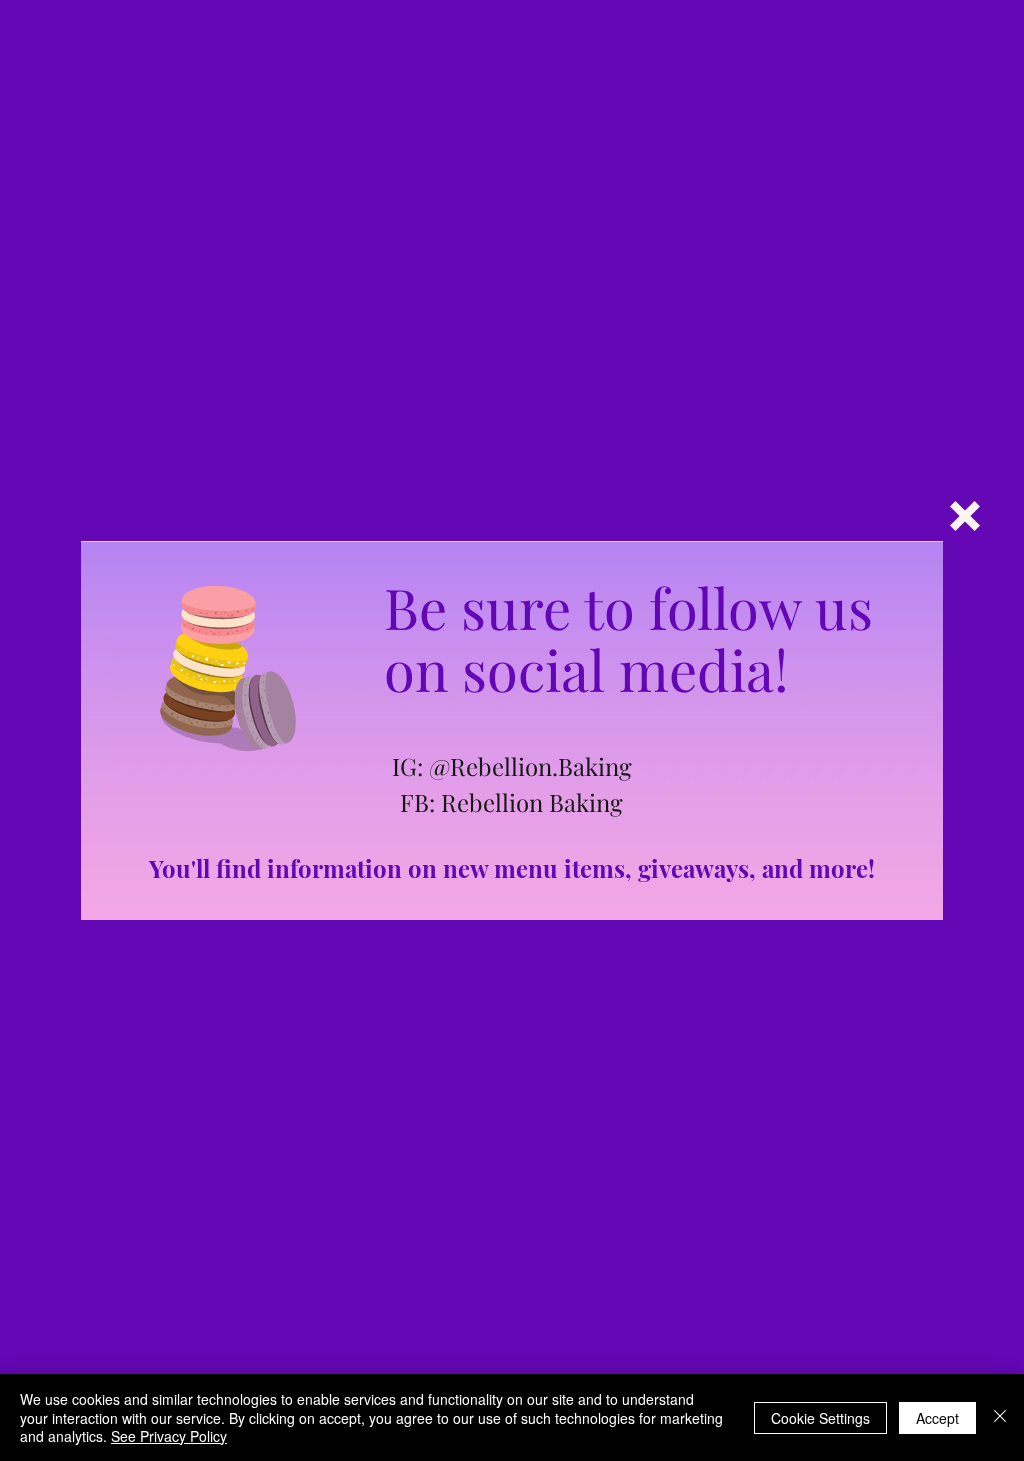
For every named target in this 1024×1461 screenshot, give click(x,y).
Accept (937, 1418)
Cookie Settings (820, 1418)
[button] (965, 516)
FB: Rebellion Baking (511, 802)
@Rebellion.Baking (530, 766)
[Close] (1000, 1417)
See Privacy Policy (169, 1436)
